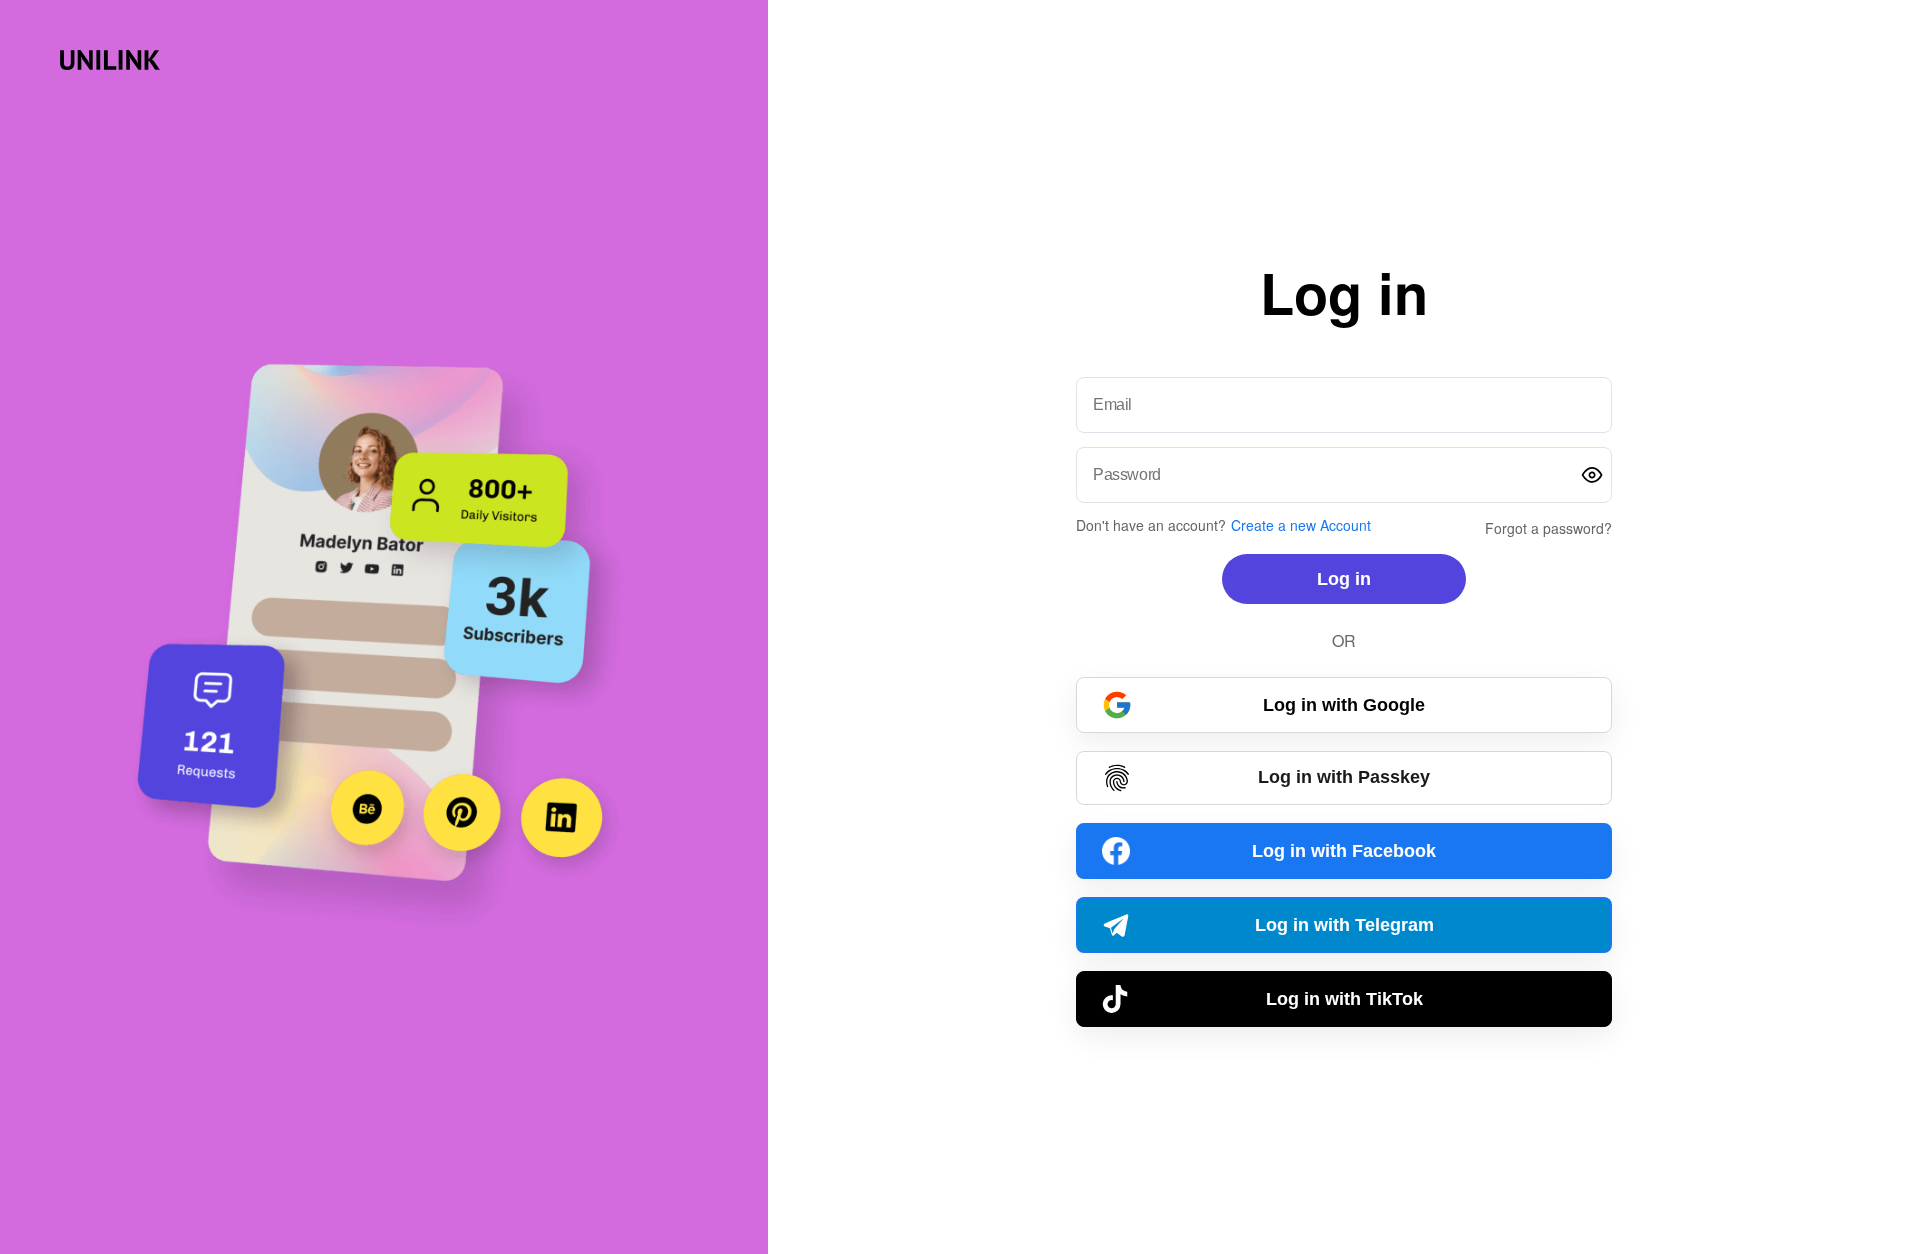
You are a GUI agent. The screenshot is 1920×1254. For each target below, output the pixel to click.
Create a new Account (1301, 525)
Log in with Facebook (1344, 851)
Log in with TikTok (1344, 999)
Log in (1344, 579)
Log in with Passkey (1344, 777)
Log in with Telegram (1344, 925)
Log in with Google (1344, 705)
